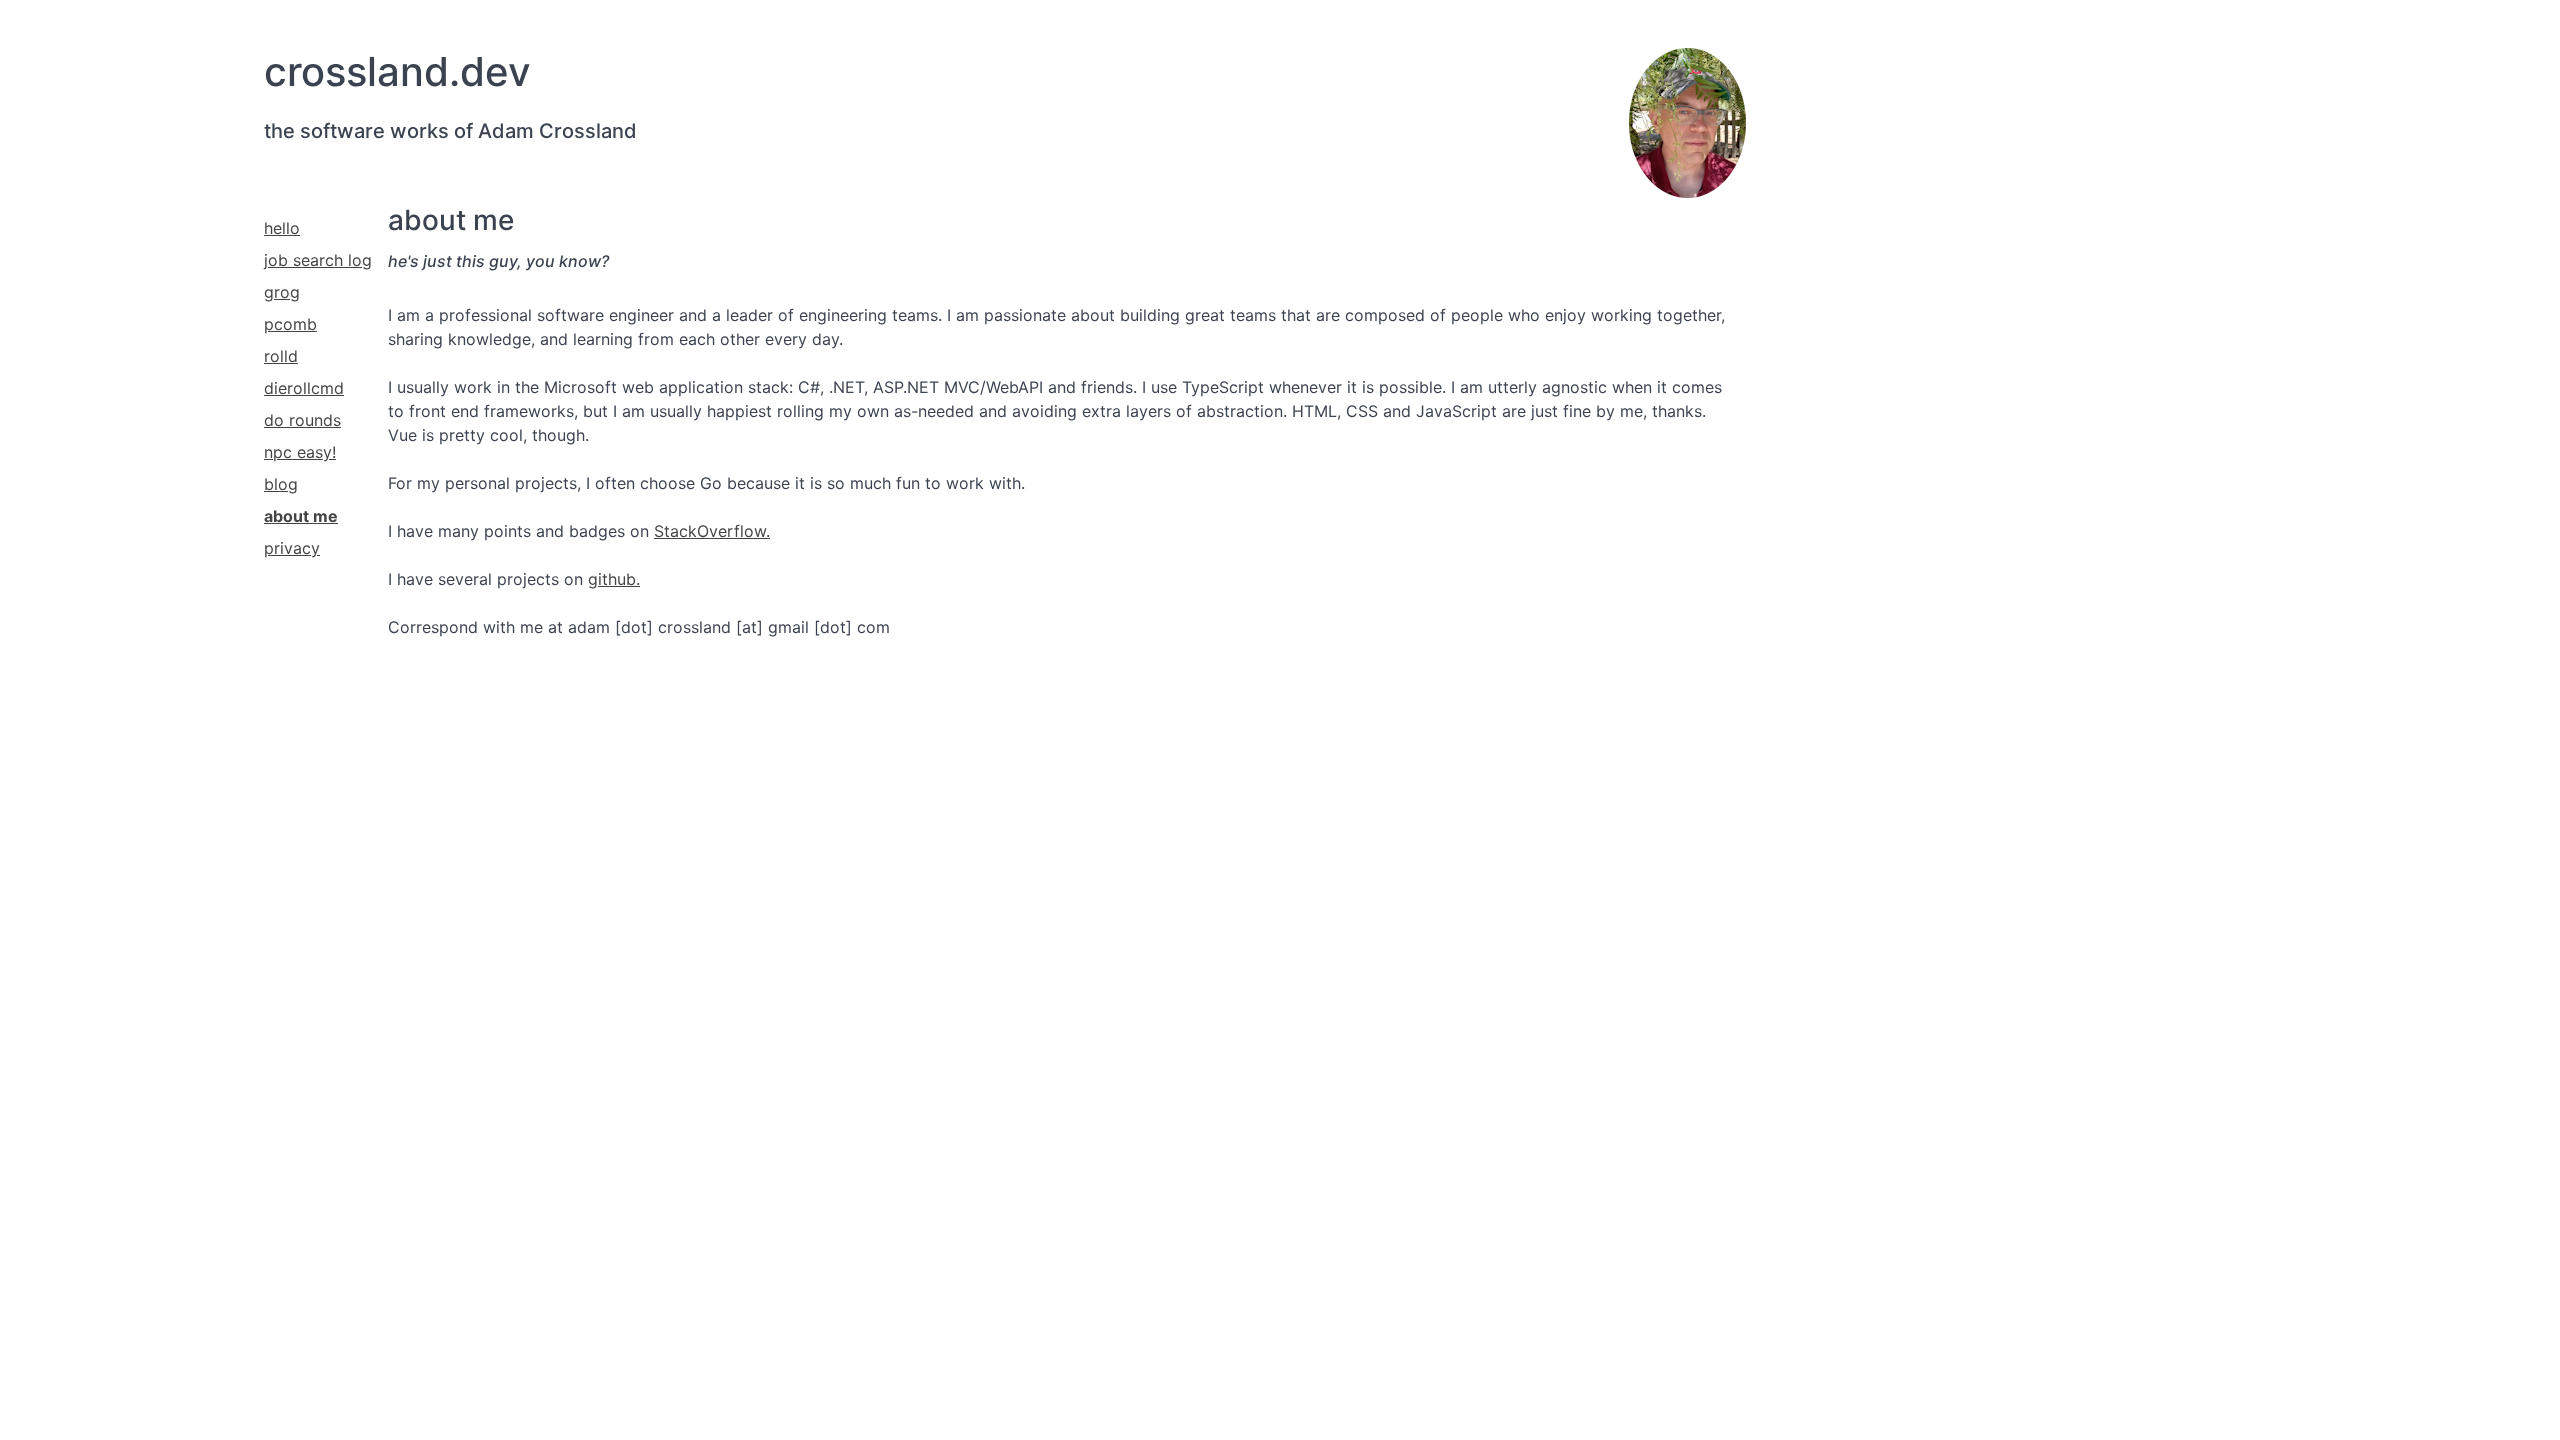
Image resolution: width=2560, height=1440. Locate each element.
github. (614, 579)
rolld (281, 356)
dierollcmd (304, 388)
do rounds (302, 420)
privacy (292, 548)
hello (282, 228)
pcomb (290, 324)
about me (301, 516)
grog (282, 292)
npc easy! (300, 452)
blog (281, 484)
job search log (318, 260)
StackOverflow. (712, 531)
